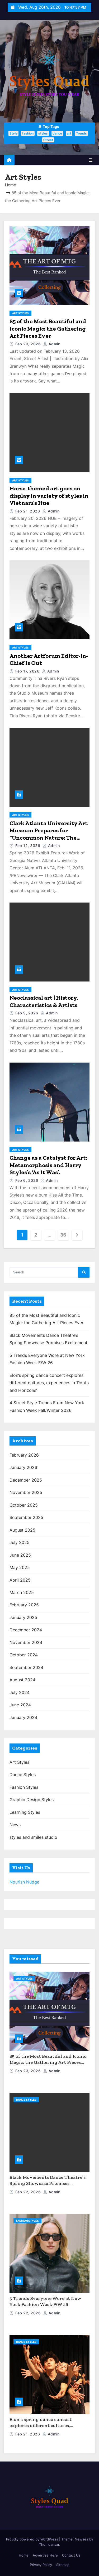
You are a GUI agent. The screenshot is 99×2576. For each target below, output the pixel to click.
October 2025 (24, 1505)
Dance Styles (23, 1775)
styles (43, 133)
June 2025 (20, 1555)
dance (57, 133)
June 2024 (20, 1705)
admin (54, 344)
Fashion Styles (24, 1787)
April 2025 (20, 1580)
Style (13, 133)
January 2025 (23, 1617)
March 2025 (22, 1592)
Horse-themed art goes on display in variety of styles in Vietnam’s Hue (49, 496)
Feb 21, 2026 (28, 511)
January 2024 (23, 1717)
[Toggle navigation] (91, 160)
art (69, 133)
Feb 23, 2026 (29, 344)
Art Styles (20, 313)
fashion (28, 133)
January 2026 (23, 1467)
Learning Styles (25, 1812)
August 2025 (22, 1530)
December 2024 (26, 1630)
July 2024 (20, 1692)
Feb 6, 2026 (27, 1180)
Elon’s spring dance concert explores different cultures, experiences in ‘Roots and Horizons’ (49, 1383)
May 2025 (20, 1567)
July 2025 (20, 1542)
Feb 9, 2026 (27, 1013)
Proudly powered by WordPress (33, 2539)
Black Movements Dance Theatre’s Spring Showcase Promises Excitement (48, 2183)
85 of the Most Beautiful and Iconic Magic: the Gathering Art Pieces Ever (48, 328)
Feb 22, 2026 (29, 2192)
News (15, 1825)
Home (11, 185)
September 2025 (26, 1517)
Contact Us (71, 2555)
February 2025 (24, 1605)
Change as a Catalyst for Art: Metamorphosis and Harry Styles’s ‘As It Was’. (48, 1165)
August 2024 (22, 1680)
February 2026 (24, 1455)
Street (48, 140)
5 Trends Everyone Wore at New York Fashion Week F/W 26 (45, 2301)
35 (63, 1235)
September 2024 (26, 1667)
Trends (81, 133)
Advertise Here (45, 2555)
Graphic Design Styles (32, 1800)
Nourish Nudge (24, 1882)
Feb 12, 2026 (28, 846)
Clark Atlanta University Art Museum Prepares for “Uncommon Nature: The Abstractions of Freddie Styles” (49, 838)
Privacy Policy (41, 2565)
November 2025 (26, 1492)
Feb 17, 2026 (28, 671)
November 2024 (26, 1642)
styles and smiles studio (33, 1837)
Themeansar (49, 2544)
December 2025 (26, 1480)
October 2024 (24, 1655)
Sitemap (63, 2565)
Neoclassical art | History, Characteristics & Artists (44, 1001)
